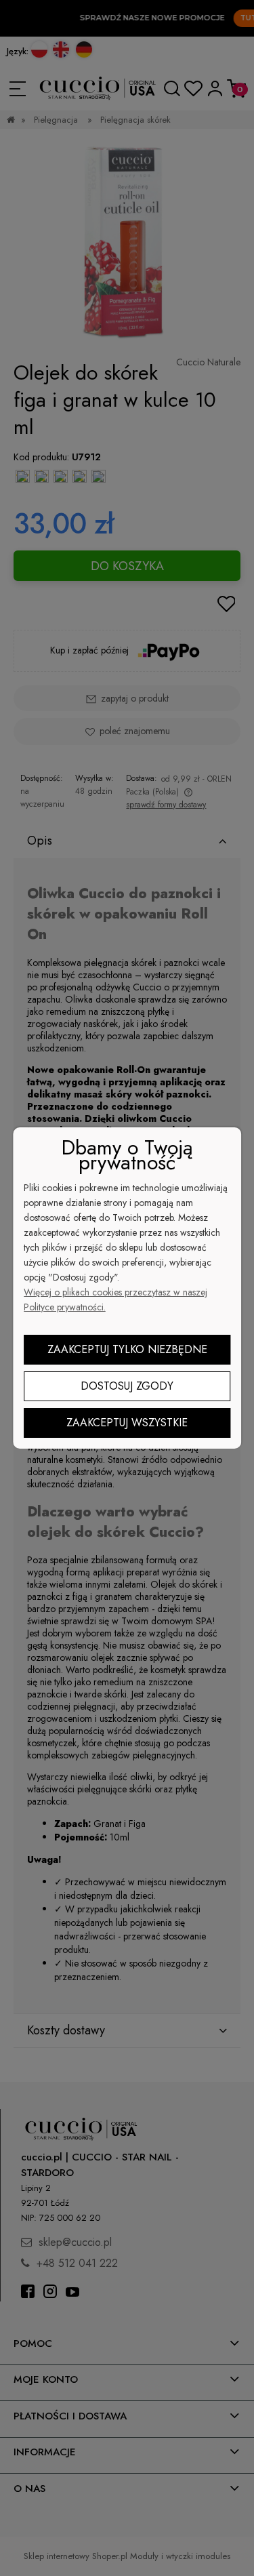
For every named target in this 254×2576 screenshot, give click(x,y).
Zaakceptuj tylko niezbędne (127, 1349)
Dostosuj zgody (127, 1386)
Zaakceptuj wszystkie (127, 1423)
